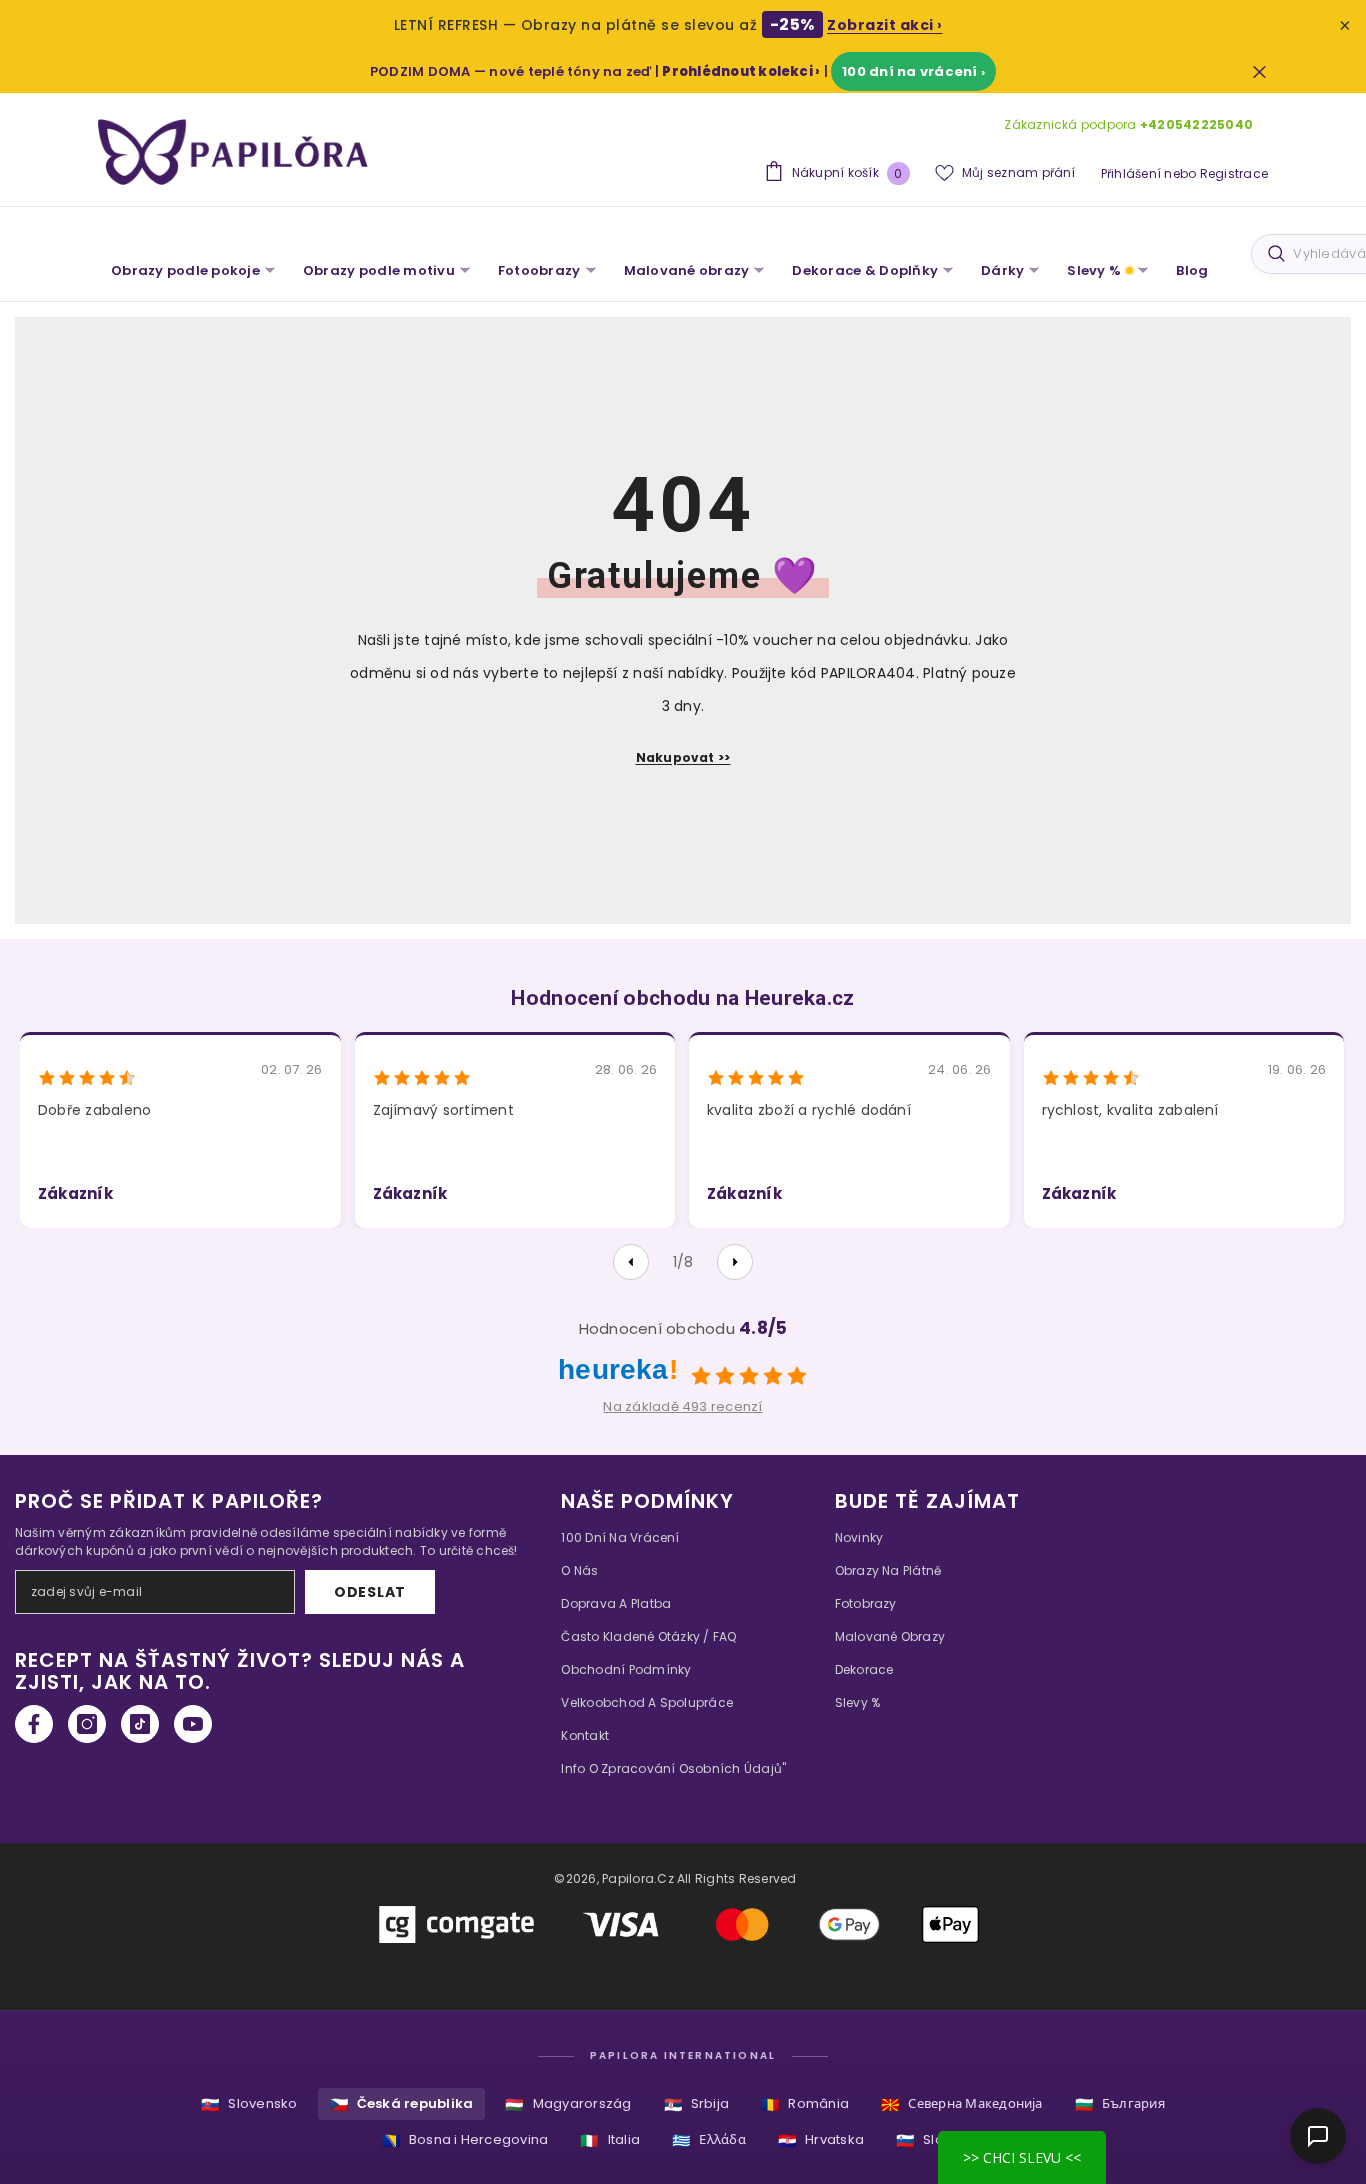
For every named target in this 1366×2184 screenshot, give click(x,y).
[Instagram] (87, 1724)
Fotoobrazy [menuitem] (539, 270)
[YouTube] (193, 1724)
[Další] (735, 1262)
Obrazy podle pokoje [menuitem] (185, 270)
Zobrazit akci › (885, 25)
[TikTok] (140, 1724)
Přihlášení (1131, 173)
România (805, 2104)
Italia (610, 2140)
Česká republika (402, 2104)
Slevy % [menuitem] (1094, 270)
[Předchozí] (631, 1262)
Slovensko (249, 2104)
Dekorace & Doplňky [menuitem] (865, 270)
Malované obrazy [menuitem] (687, 270)
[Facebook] (34, 1724)
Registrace (1234, 173)
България (1120, 2104)
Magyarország (568, 2104)
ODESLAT (370, 1592)
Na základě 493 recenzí (682, 1406)
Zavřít (1259, 71)
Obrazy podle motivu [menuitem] (379, 270)
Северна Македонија (962, 2104)
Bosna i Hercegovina (465, 2140)
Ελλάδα (709, 2140)
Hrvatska (821, 2140)
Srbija (697, 2104)
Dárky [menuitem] (1002, 270)
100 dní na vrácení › (913, 71)
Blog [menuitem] (1192, 270)
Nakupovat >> (683, 757)
